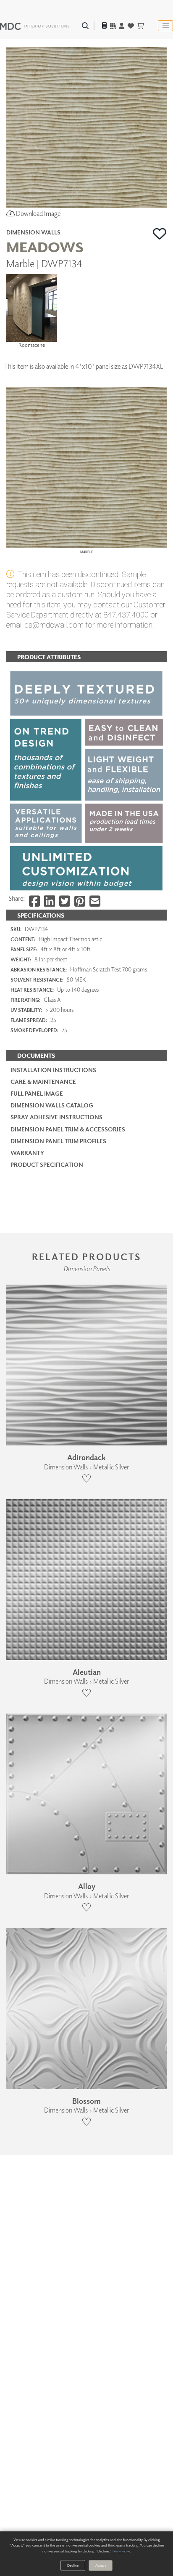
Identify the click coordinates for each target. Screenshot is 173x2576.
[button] (160, 234)
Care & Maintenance (43, 1082)
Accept (101, 2565)
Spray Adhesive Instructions (56, 1117)
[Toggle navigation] (165, 26)
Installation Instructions (53, 1070)
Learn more (121, 2551)
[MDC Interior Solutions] (35, 26)
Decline (73, 2565)
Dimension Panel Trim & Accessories (68, 1129)
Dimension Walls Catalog (52, 1105)
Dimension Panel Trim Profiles (58, 1141)
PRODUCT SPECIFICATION (47, 1164)
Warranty (27, 1153)
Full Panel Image (37, 1093)
